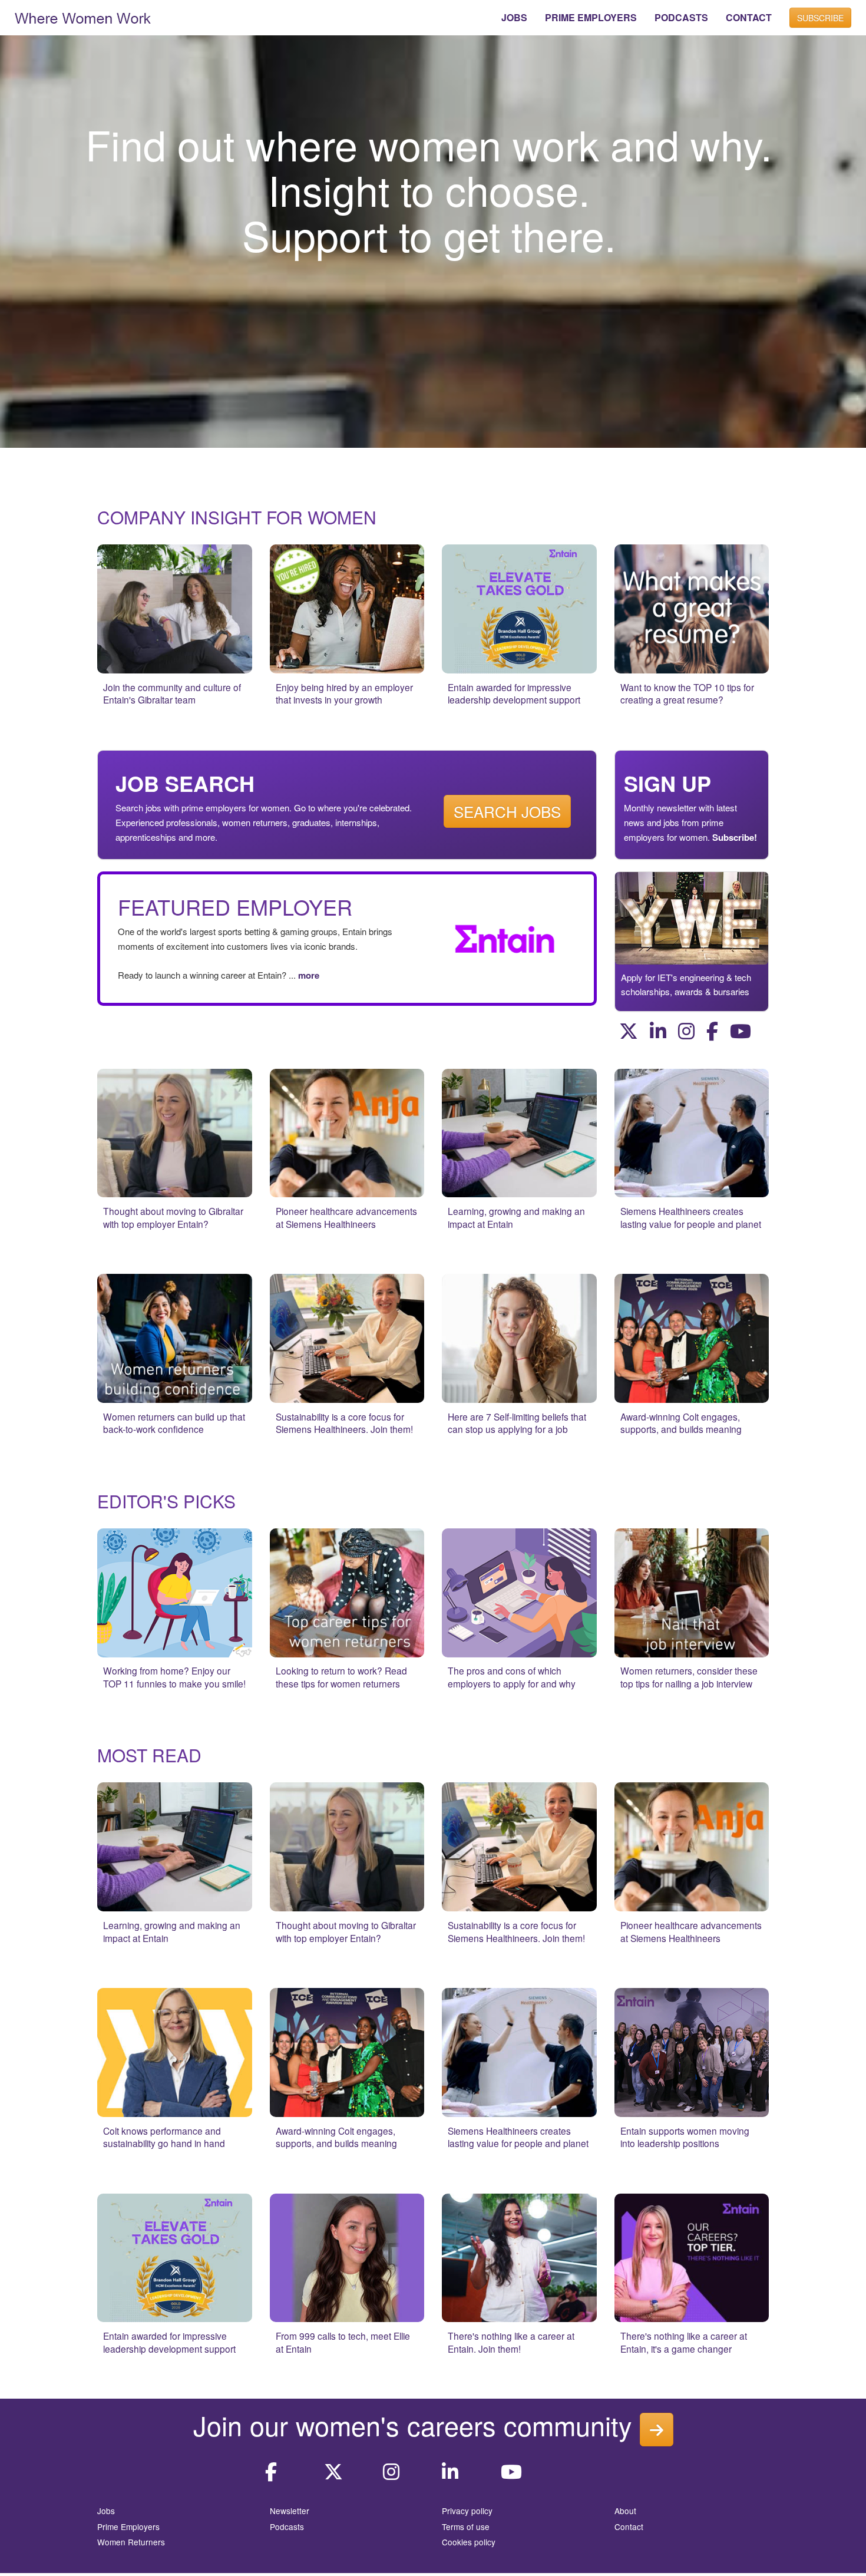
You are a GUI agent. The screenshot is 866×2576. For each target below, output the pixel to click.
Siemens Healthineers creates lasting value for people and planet (691, 1217)
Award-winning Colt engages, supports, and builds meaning (681, 1423)
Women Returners (131, 2542)
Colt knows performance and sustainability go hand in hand (164, 2137)
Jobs (106, 2511)
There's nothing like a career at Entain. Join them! (511, 2342)
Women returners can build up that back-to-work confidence (174, 1423)
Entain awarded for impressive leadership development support (514, 693)
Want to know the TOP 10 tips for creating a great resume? (687, 693)
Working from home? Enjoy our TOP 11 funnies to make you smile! (174, 1677)
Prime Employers (128, 2527)
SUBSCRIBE (820, 18)
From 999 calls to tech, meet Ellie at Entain (343, 2342)
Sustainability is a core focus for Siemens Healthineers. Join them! (344, 1423)
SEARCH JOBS (507, 811)
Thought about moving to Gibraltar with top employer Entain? (173, 1217)
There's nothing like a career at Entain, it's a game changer (684, 2342)
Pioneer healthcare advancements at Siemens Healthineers (346, 1217)
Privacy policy (467, 2511)
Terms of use (466, 2527)
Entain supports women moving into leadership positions (685, 2137)
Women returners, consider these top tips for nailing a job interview (689, 1677)
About (625, 2511)
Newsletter (290, 2511)
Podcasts (287, 2527)
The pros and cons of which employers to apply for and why (512, 1677)
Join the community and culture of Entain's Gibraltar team (172, 693)
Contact (629, 2527)
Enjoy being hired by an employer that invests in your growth (344, 693)
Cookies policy (469, 2542)
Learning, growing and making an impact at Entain (516, 1217)
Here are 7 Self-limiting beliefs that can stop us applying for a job (517, 1423)
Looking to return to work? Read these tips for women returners (341, 1677)
